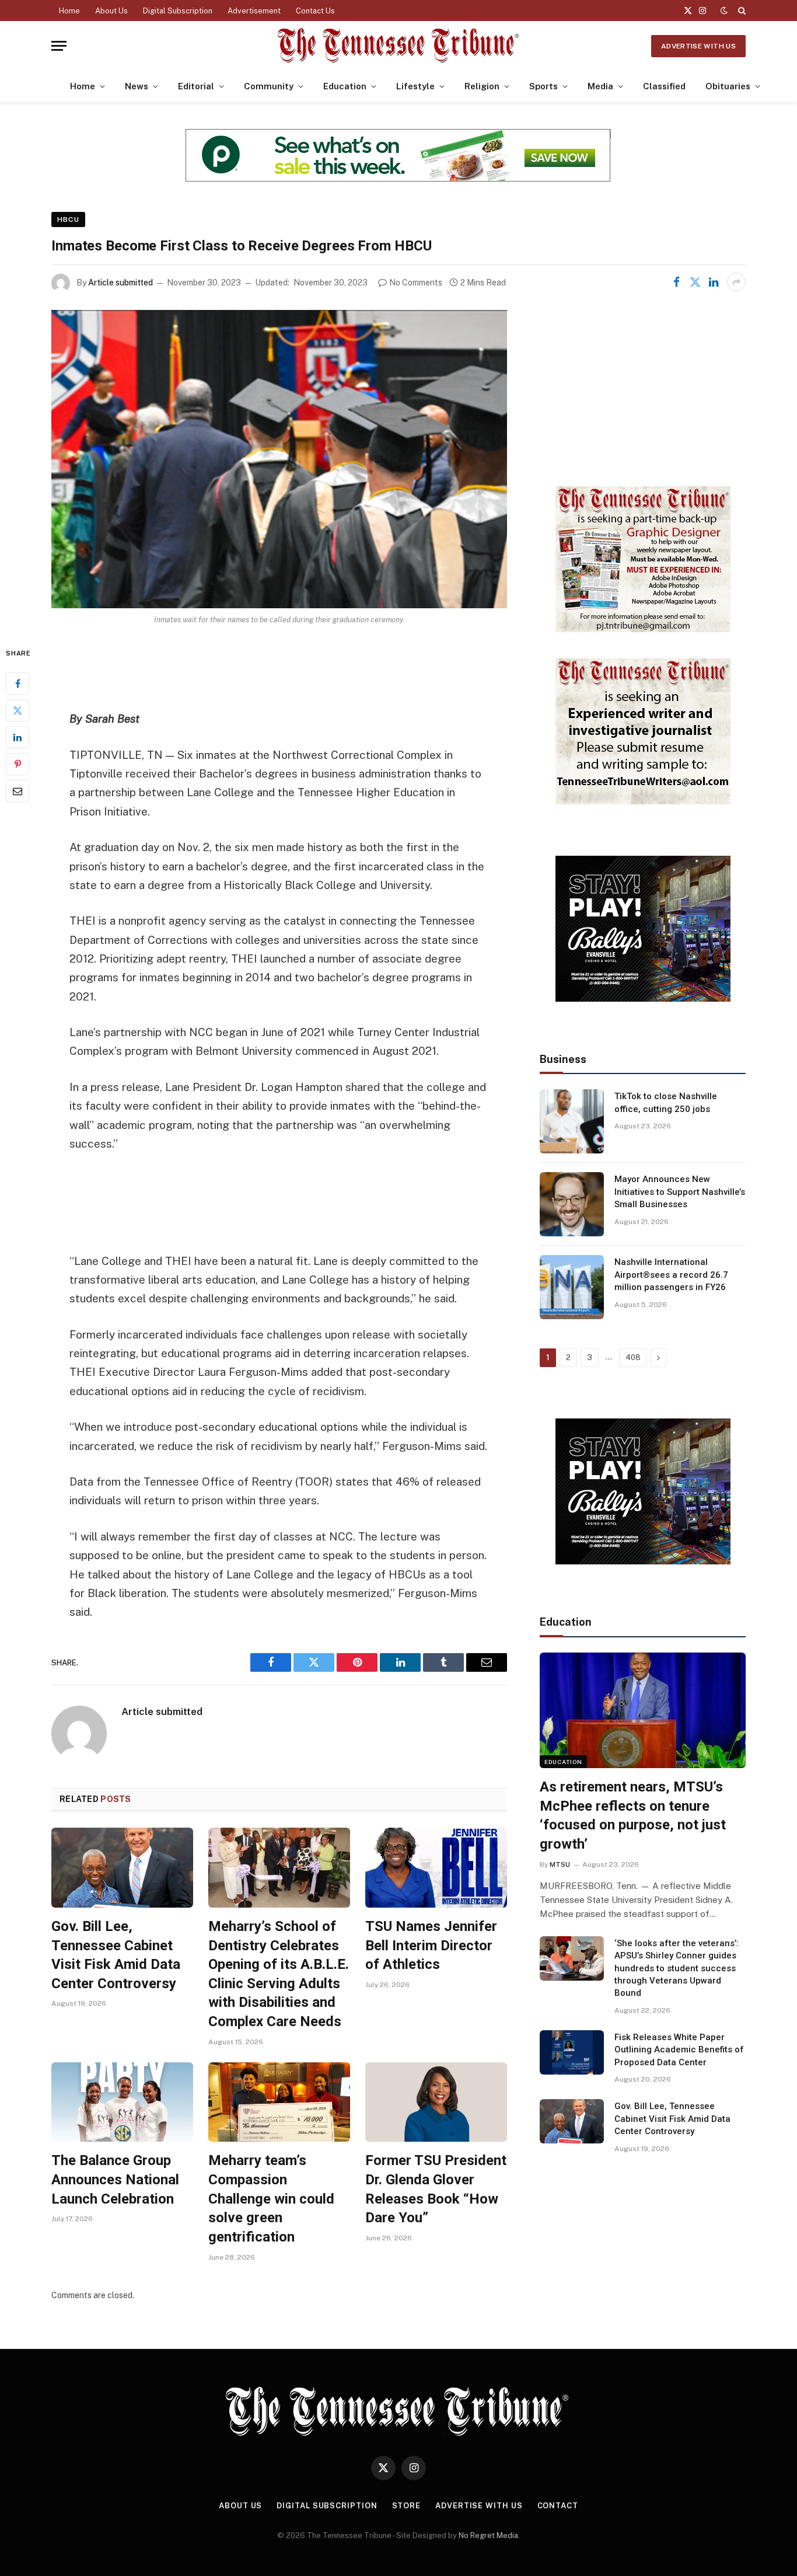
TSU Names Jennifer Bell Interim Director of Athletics (431, 1945)
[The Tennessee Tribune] (398, 46)
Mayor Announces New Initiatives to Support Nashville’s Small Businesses (680, 1192)
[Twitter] (18, 711)
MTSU (560, 1864)
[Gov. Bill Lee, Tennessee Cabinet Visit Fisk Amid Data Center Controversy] (122, 1868)
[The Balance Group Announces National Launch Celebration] (122, 2102)
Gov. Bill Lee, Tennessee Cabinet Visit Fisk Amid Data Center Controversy (116, 1955)
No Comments (416, 283)
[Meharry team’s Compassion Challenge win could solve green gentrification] (279, 2102)
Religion (482, 86)
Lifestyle (415, 86)
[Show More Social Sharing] (736, 282)
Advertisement (254, 11)
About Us (111, 11)
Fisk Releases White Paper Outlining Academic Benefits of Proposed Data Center (679, 2050)
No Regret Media (488, 2535)
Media (600, 86)
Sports (543, 86)
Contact (558, 2506)
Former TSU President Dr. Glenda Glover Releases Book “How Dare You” (436, 2189)
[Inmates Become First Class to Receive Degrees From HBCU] (279, 459)
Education (345, 86)
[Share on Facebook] (676, 282)
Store (407, 2506)
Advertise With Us (698, 46)
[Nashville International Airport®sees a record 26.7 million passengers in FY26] (572, 1287)
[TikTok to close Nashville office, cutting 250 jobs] (572, 1121)
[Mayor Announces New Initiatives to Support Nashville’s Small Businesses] (572, 1204)
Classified (664, 86)
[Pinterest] (18, 765)
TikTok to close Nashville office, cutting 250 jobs (666, 1102)
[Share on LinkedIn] (714, 282)
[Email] (18, 792)
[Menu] (59, 46)
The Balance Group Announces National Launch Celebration (115, 2179)
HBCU (68, 219)
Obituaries (728, 86)
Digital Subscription (178, 11)
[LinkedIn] (18, 738)
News (137, 86)
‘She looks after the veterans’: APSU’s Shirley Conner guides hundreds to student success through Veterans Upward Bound (677, 1968)
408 (633, 1357)
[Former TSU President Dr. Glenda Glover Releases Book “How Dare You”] (436, 2102)
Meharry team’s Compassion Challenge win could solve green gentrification (271, 2199)
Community (269, 86)
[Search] (741, 11)
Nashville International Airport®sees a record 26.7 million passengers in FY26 (671, 1275)
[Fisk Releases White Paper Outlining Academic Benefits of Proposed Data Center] (572, 2052)
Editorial (196, 86)
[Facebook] (18, 684)
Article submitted (120, 283)
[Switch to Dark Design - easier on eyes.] (724, 11)
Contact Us (315, 11)
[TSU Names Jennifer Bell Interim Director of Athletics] (436, 1868)
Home (69, 11)
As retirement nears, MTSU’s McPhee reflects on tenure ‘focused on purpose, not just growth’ (633, 1815)
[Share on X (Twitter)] (695, 282)
